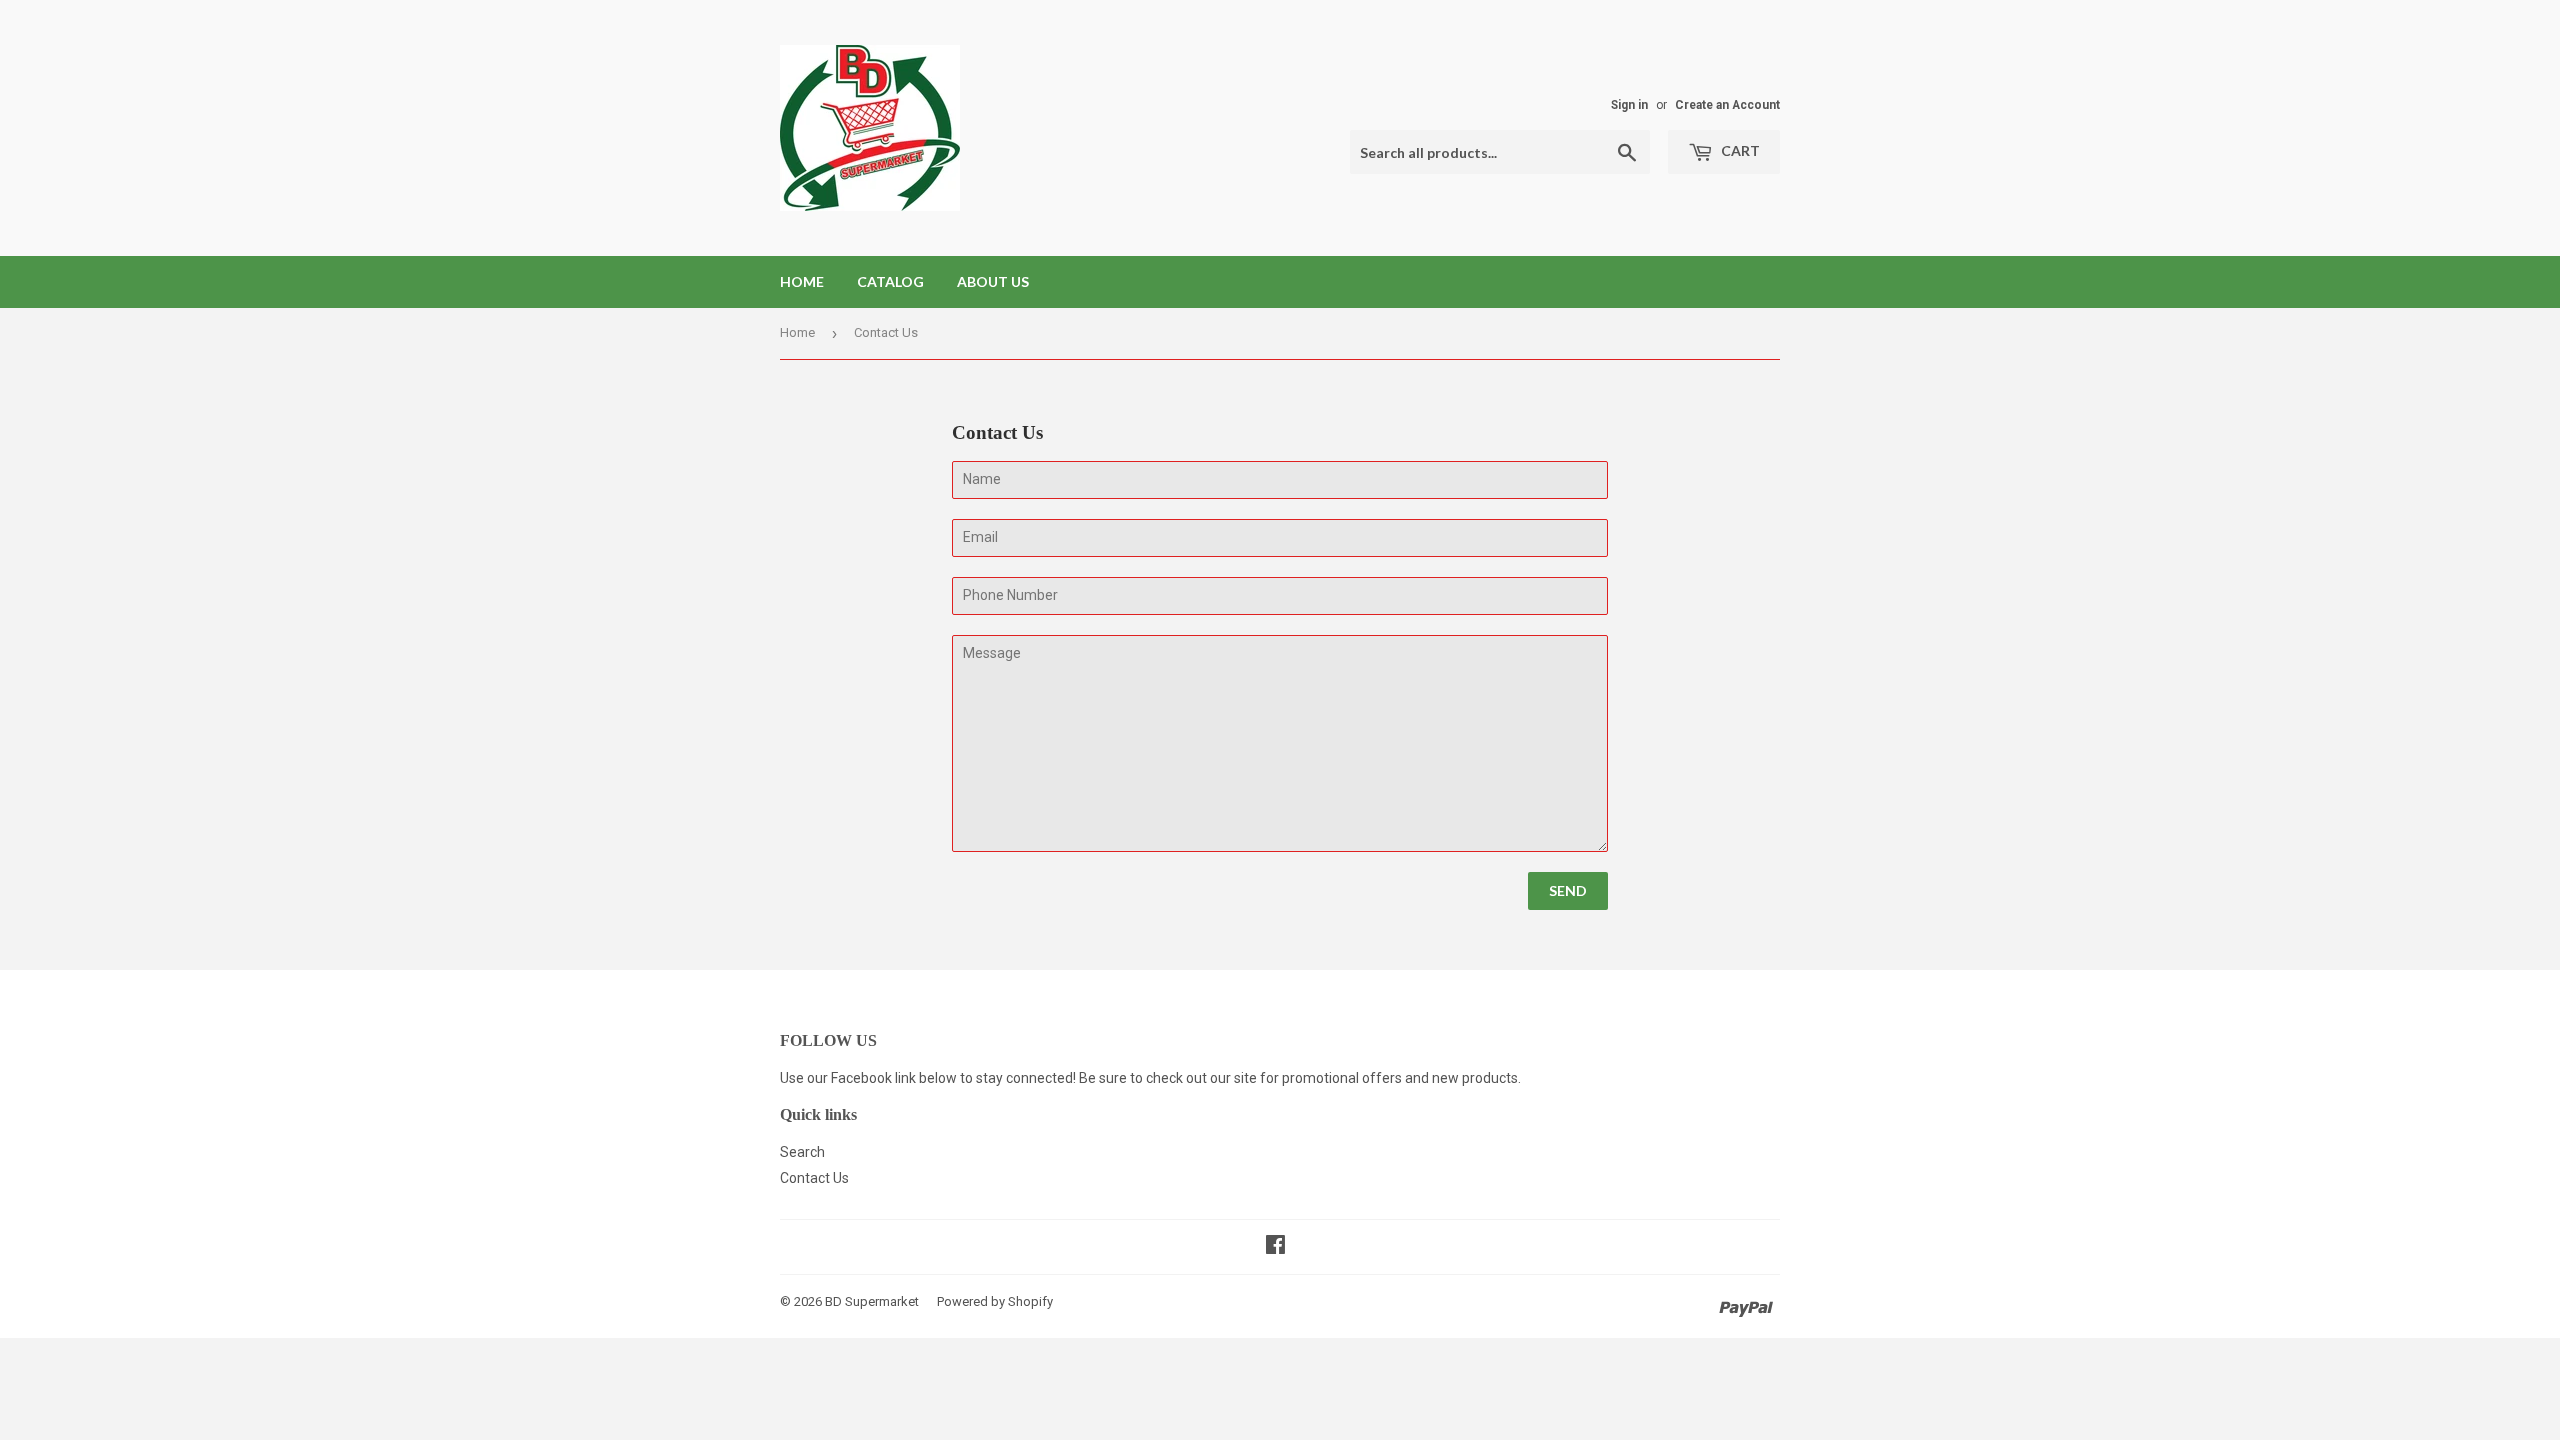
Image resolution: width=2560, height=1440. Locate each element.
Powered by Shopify (995, 1301)
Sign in (1629, 105)
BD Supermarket (872, 1301)
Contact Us (814, 1178)
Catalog (890, 281)
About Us (993, 281)
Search (802, 1152)
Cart (1739, 150)
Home (802, 281)
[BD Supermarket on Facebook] (1275, 1247)
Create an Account (1727, 105)
